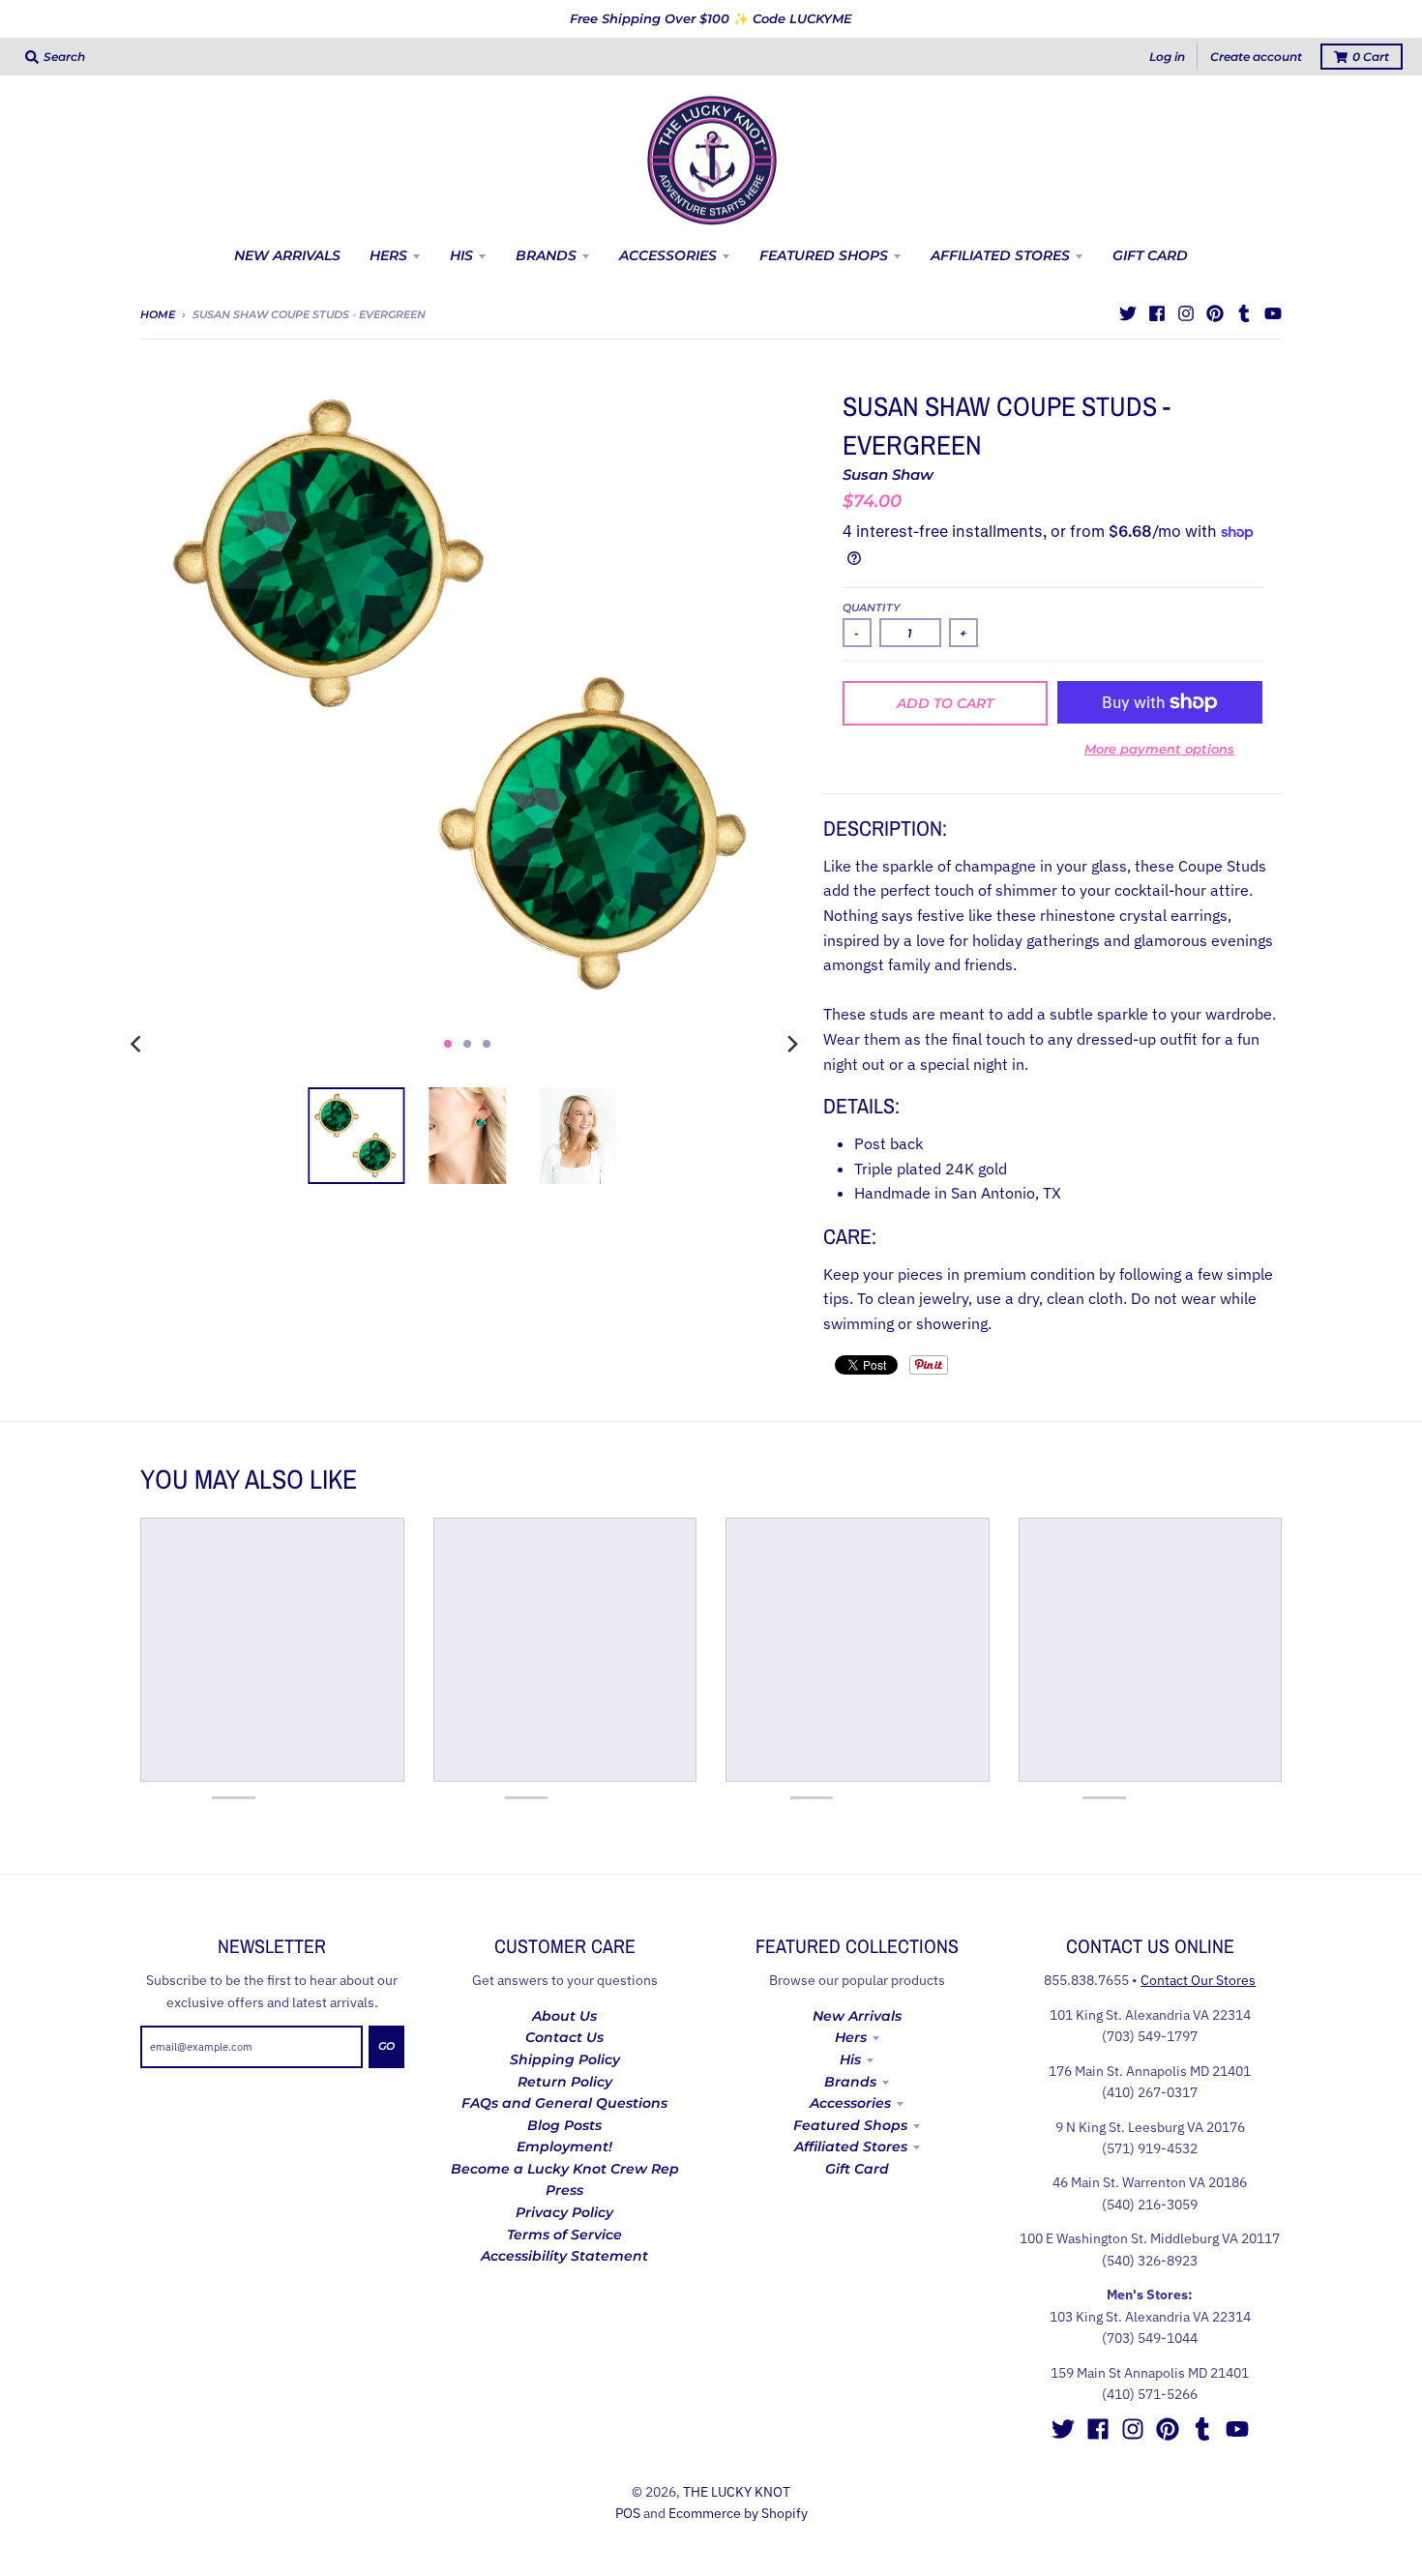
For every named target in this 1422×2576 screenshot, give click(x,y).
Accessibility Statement (564, 2256)
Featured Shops (850, 2125)
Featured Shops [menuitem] (824, 255)
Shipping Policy (565, 2059)
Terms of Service (564, 2235)
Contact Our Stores (1198, 1980)
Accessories (850, 2103)
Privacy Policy (564, 2212)
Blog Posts (564, 2125)
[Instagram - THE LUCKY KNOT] (1186, 313)
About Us (564, 2016)
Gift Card (857, 2169)
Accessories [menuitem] (668, 255)
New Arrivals (857, 2016)
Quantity (872, 607)
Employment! (564, 2147)
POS (628, 2513)
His (850, 2059)
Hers (851, 2037)
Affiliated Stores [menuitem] (1000, 255)
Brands (850, 2082)
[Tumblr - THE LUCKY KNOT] (1244, 313)
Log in (1167, 57)
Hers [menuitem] (388, 255)
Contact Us (564, 2037)
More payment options (1159, 749)
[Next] (792, 1044)
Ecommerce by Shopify (738, 2513)
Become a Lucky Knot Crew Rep (565, 2169)
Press (564, 2190)
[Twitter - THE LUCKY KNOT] (1128, 313)
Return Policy (565, 2082)
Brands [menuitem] (546, 255)
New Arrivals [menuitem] (287, 255)
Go (386, 2046)
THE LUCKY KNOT (737, 2492)
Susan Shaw (888, 474)
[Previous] (138, 1044)
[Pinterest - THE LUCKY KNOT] (1215, 313)
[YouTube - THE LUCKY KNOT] (1273, 313)
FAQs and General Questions (564, 2103)
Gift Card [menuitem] (1150, 255)
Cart (1371, 57)
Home (158, 314)
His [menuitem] (461, 255)
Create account (1256, 57)
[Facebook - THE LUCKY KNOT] (1157, 313)
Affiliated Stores (851, 2147)
